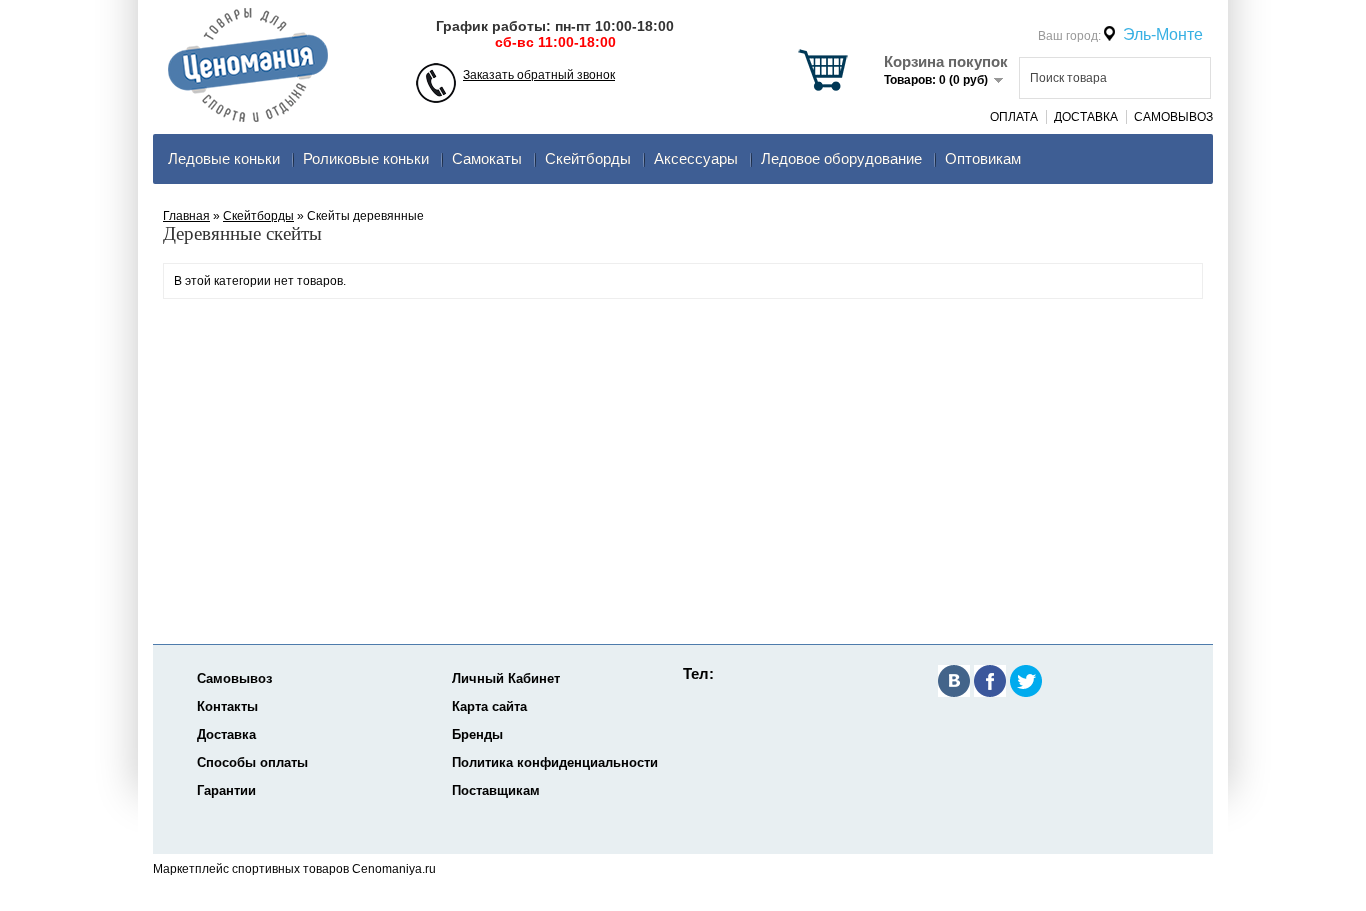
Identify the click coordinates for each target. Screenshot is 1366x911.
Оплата (1014, 117)
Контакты (227, 706)
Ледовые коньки (224, 158)
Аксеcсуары (696, 158)
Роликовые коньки (366, 158)
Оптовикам (983, 158)
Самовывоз (1173, 117)
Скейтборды (588, 158)
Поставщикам (496, 790)
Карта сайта (489, 706)
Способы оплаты (252, 762)
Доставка (1086, 117)
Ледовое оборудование (841, 158)
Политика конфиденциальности (555, 762)
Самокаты (487, 158)
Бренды (477, 734)
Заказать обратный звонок (539, 75)
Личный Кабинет (506, 678)
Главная (186, 216)
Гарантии (226, 790)
